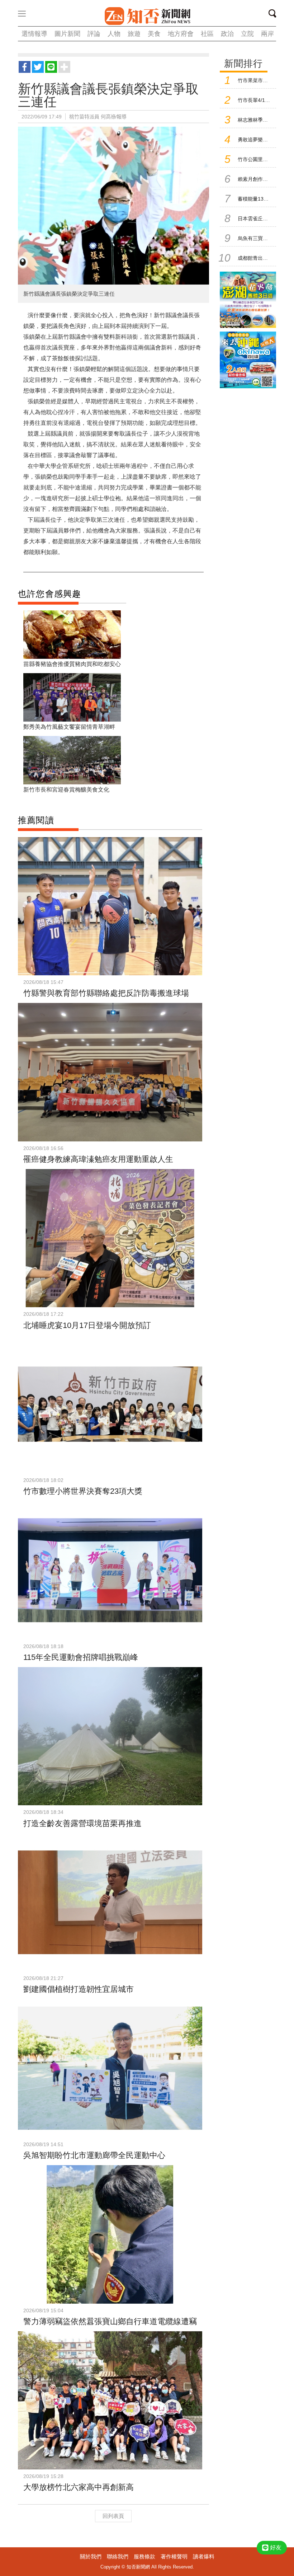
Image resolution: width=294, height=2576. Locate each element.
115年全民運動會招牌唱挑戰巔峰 (81, 1657)
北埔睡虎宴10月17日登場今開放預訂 (87, 1325)
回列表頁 (113, 2516)
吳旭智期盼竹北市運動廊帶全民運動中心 (94, 2155)
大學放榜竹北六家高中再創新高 (79, 2487)
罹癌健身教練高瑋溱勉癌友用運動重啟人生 (98, 1159)
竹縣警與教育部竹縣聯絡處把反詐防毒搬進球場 (106, 993)
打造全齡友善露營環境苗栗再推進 (82, 1823)
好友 (276, 2547)
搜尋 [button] (275, 15)
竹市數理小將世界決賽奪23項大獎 (83, 1491)
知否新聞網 (147, 16)
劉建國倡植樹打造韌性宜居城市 (79, 1989)
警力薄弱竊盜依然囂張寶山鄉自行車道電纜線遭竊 (110, 2321)
